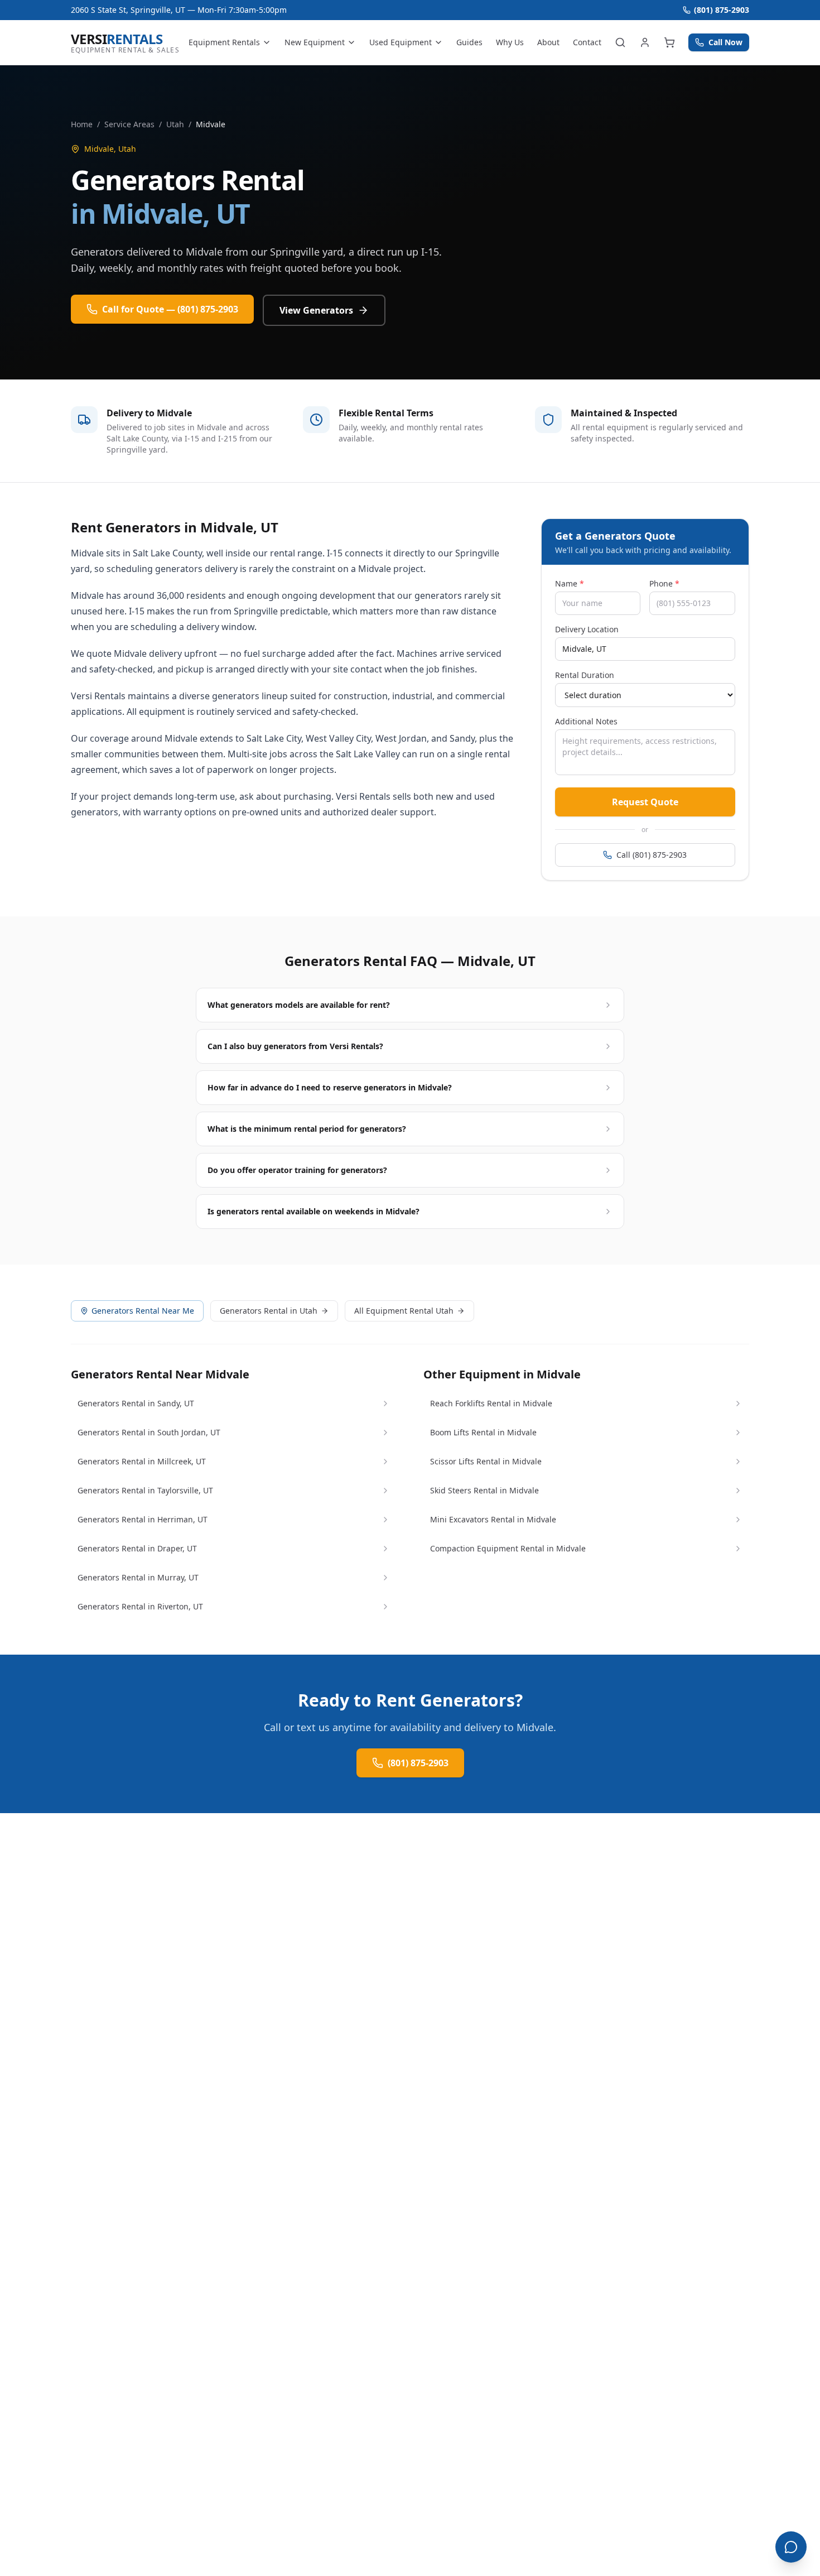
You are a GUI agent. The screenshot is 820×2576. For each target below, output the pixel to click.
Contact (587, 42)
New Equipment (315, 42)
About (548, 42)
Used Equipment (401, 42)
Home (82, 124)
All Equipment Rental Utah (404, 1311)
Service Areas (129, 124)
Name (570, 583)
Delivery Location (587, 629)
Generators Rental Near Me (143, 1311)
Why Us (510, 42)
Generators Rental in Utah (269, 1311)
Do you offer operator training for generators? (297, 1170)
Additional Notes (586, 721)
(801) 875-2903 (722, 10)
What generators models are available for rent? (299, 1005)
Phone (664, 583)
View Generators (316, 310)
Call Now (725, 42)
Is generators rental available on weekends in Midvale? (313, 1211)
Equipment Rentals (224, 42)
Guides (469, 42)
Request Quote (645, 802)
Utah (175, 124)
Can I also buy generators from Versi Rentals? (295, 1046)
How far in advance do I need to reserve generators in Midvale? (330, 1087)
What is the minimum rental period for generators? (307, 1129)
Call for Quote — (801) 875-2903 (170, 309)
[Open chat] (791, 2547)
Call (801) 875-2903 (652, 855)
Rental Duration (585, 675)
